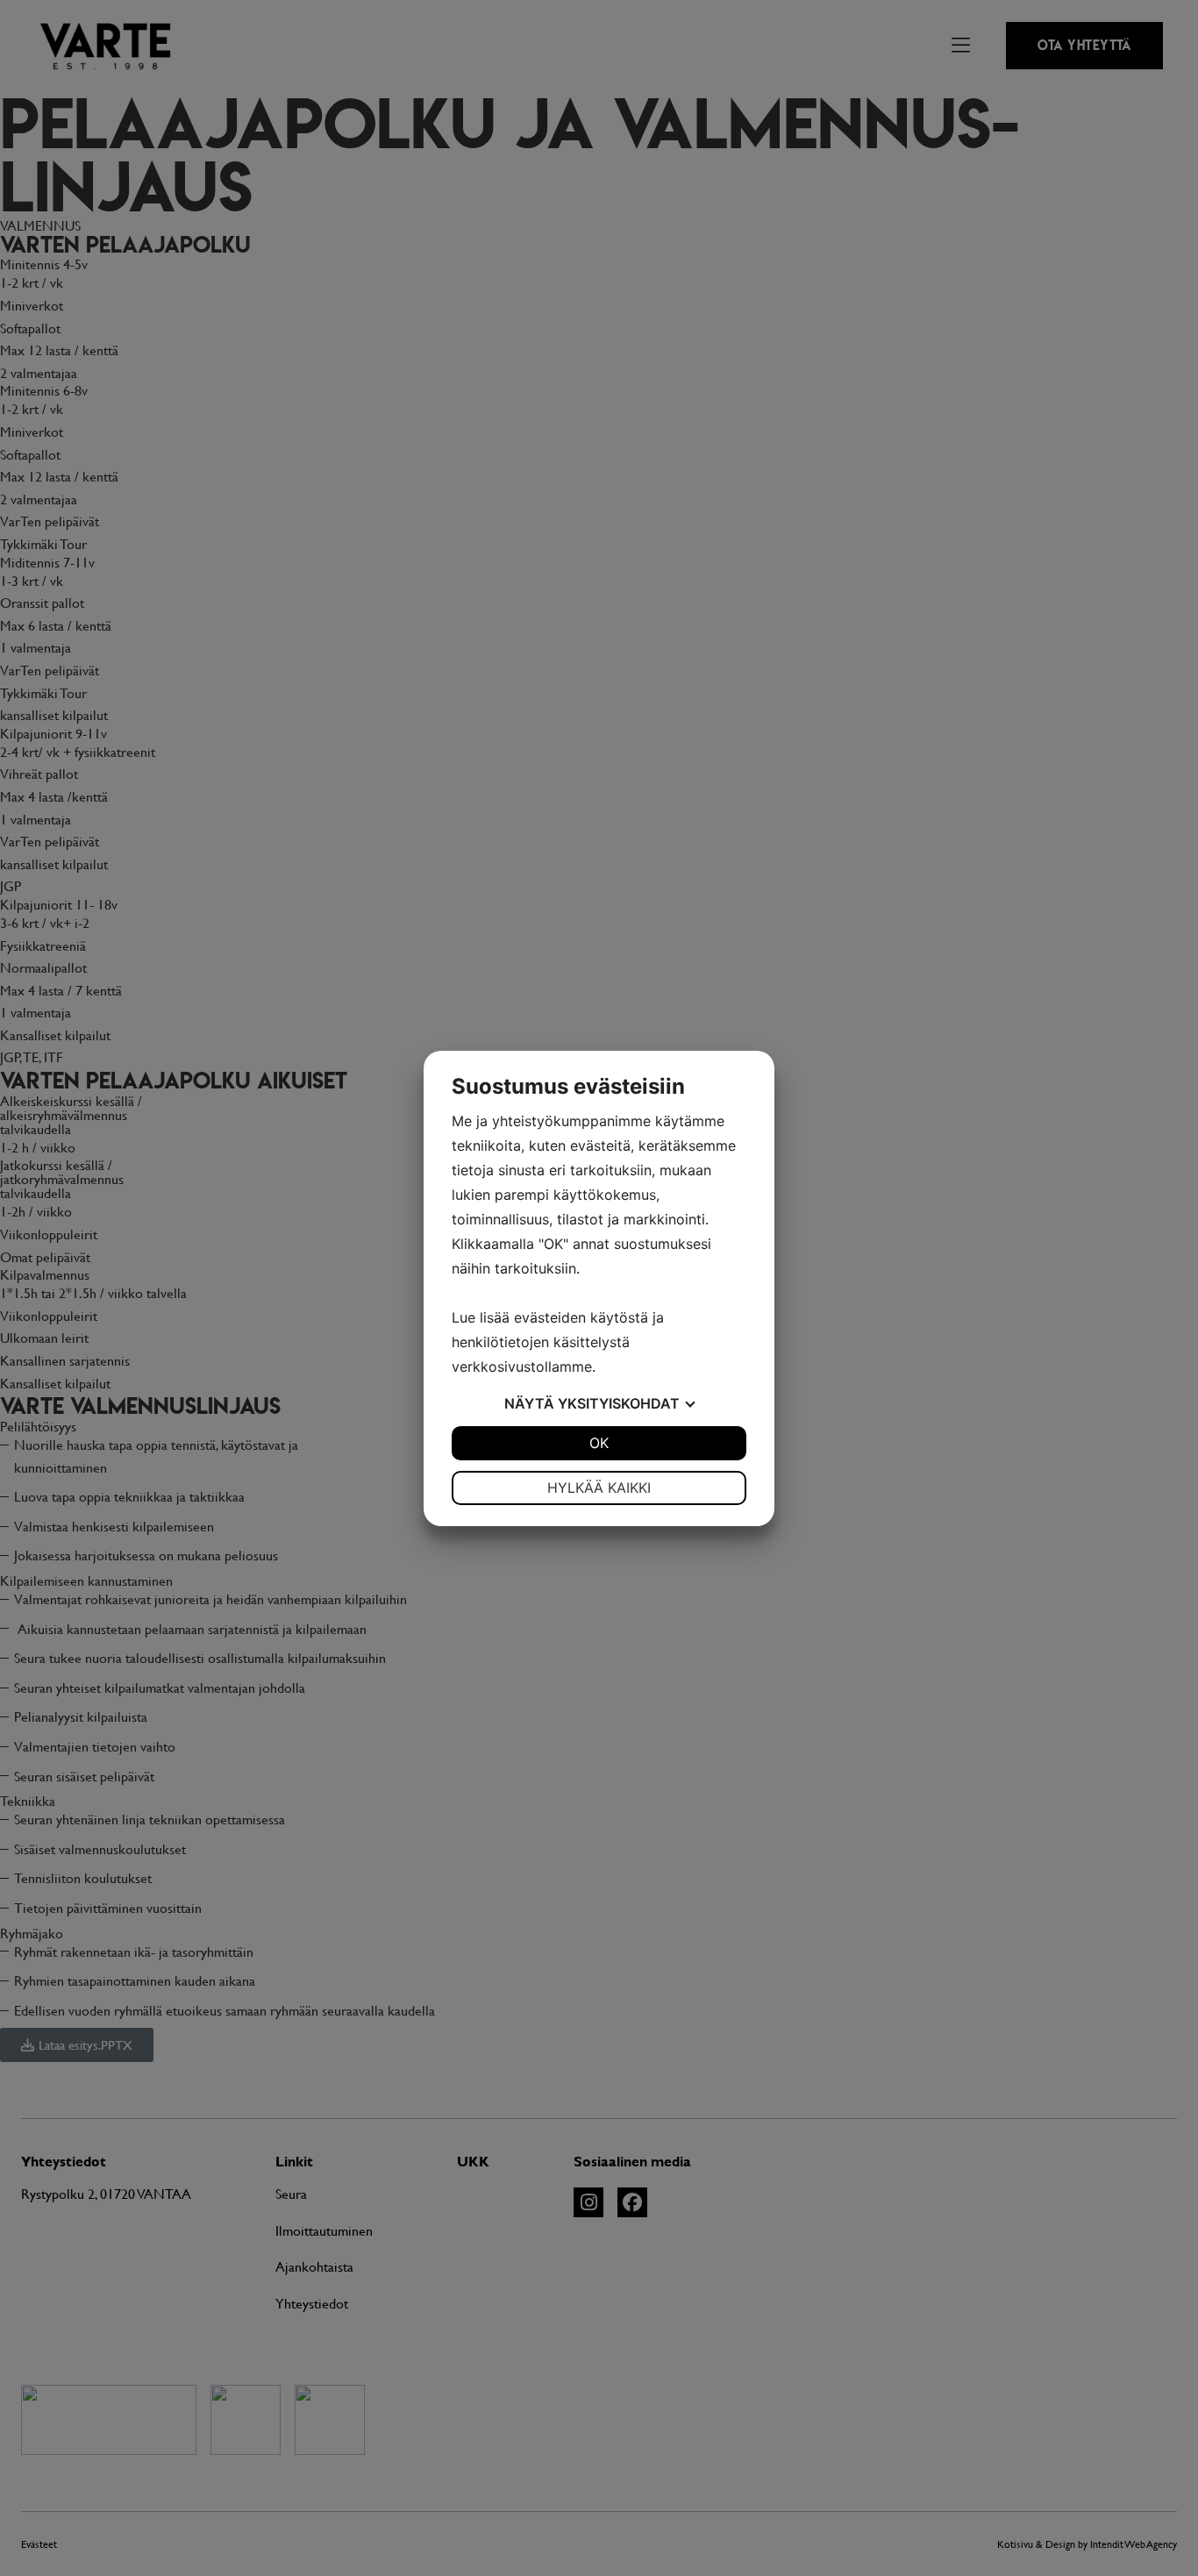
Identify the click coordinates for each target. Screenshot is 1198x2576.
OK (599, 1443)
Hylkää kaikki (599, 1488)
